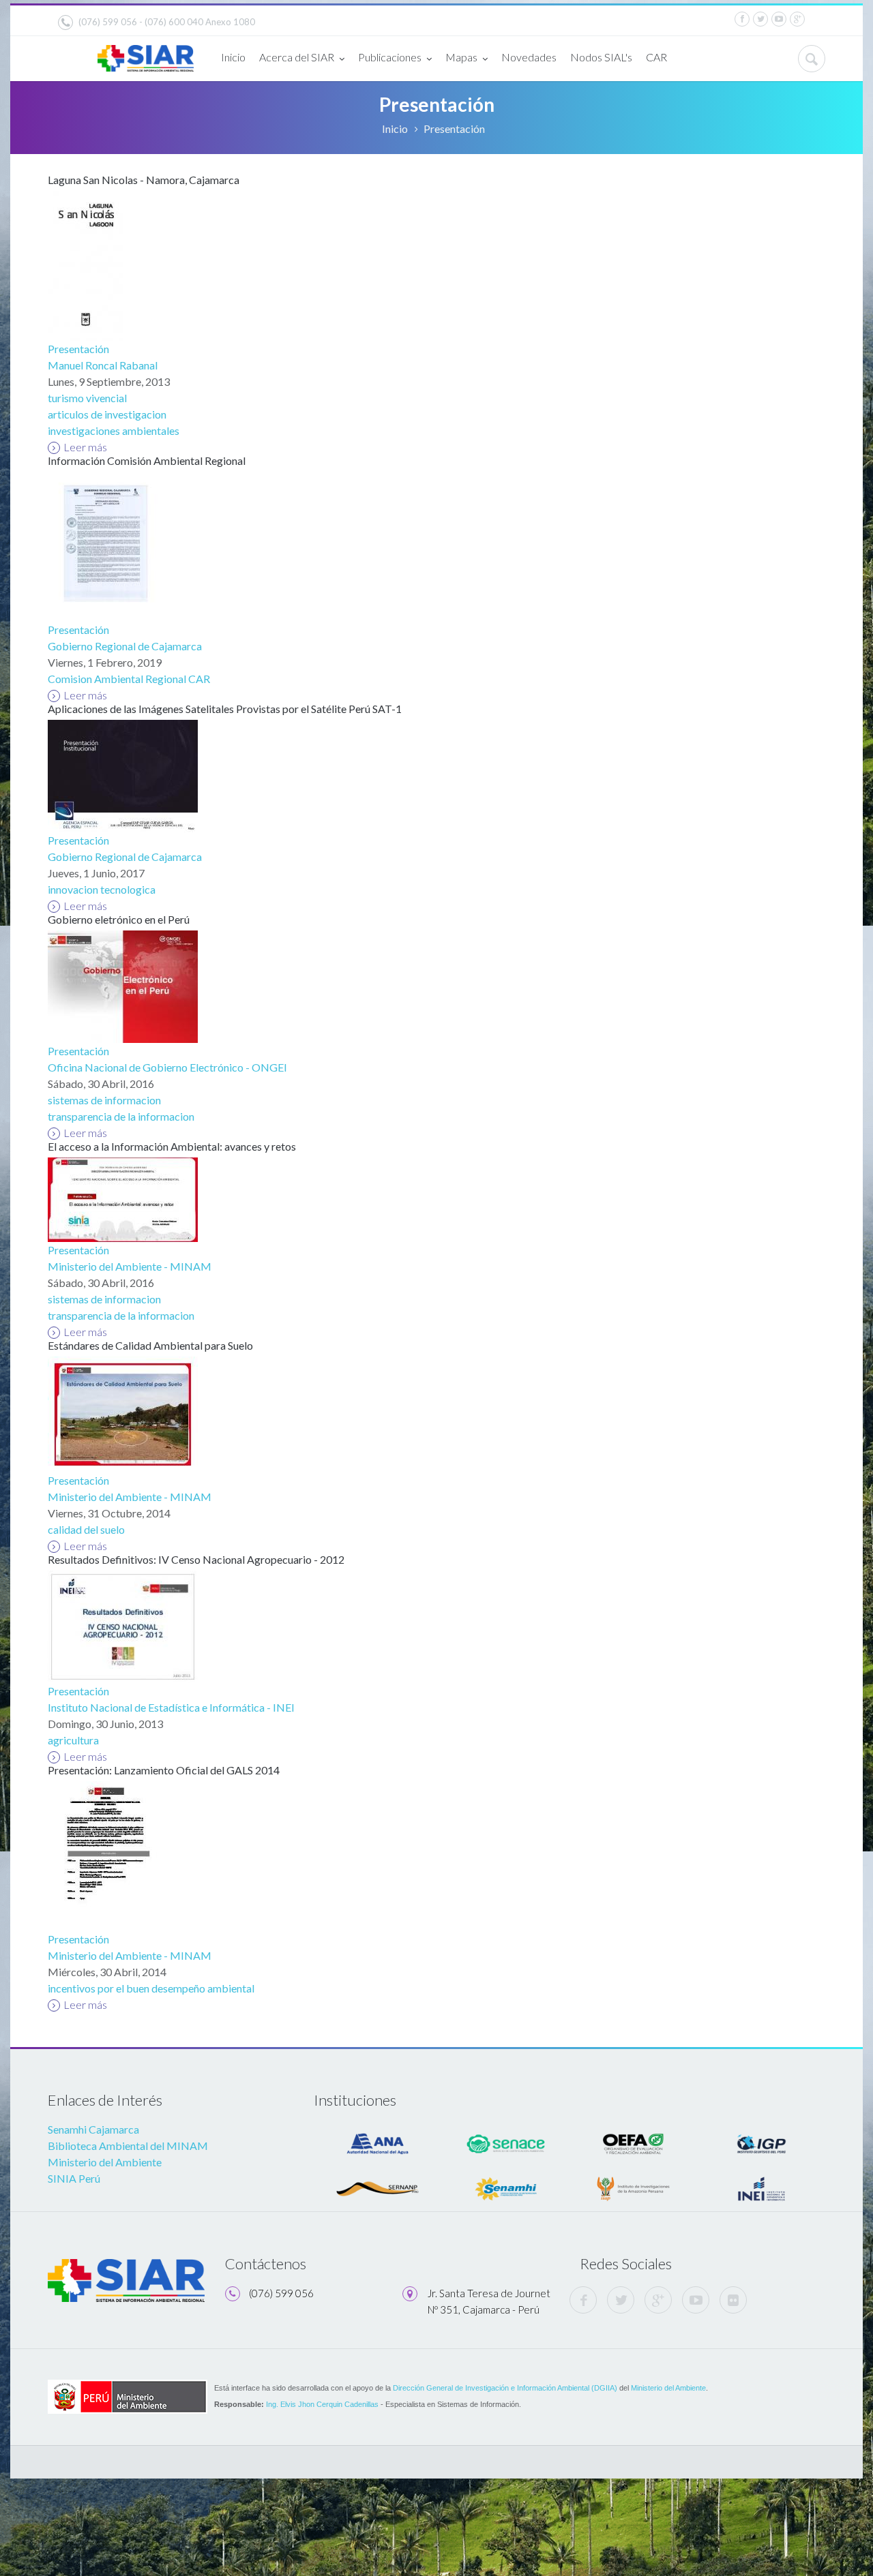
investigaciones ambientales (114, 430)
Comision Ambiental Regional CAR (129, 679)
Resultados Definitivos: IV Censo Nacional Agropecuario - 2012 (196, 1559)
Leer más (85, 447)
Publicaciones (390, 57)
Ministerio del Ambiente (105, 2162)
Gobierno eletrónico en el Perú (119, 919)
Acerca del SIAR (297, 57)
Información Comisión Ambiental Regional (147, 460)
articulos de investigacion (107, 414)
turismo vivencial (87, 398)
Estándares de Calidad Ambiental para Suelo (150, 1345)
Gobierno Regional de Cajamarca (125, 646)
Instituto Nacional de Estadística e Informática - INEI (171, 1707)
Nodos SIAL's (601, 57)
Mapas (461, 57)
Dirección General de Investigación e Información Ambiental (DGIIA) (505, 2388)
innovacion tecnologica (102, 889)
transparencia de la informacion (121, 1116)
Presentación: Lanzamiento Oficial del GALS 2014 (164, 1770)
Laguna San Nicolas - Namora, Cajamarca (144, 180)
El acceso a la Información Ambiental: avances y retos (172, 1146)
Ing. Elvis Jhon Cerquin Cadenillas (322, 2404)
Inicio (233, 57)
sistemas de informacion (104, 1100)
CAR (656, 57)
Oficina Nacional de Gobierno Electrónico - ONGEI (167, 1067)
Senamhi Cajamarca (93, 2129)
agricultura (73, 1740)
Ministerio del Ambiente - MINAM (130, 1266)
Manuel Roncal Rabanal (103, 365)
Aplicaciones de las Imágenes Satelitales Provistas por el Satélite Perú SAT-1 (225, 709)
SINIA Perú (74, 2178)
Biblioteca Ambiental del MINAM (128, 2146)
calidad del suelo (86, 1529)
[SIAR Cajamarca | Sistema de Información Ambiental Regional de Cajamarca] (146, 53)
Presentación (78, 349)
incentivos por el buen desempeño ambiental (151, 1988)
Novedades (529, 57)
